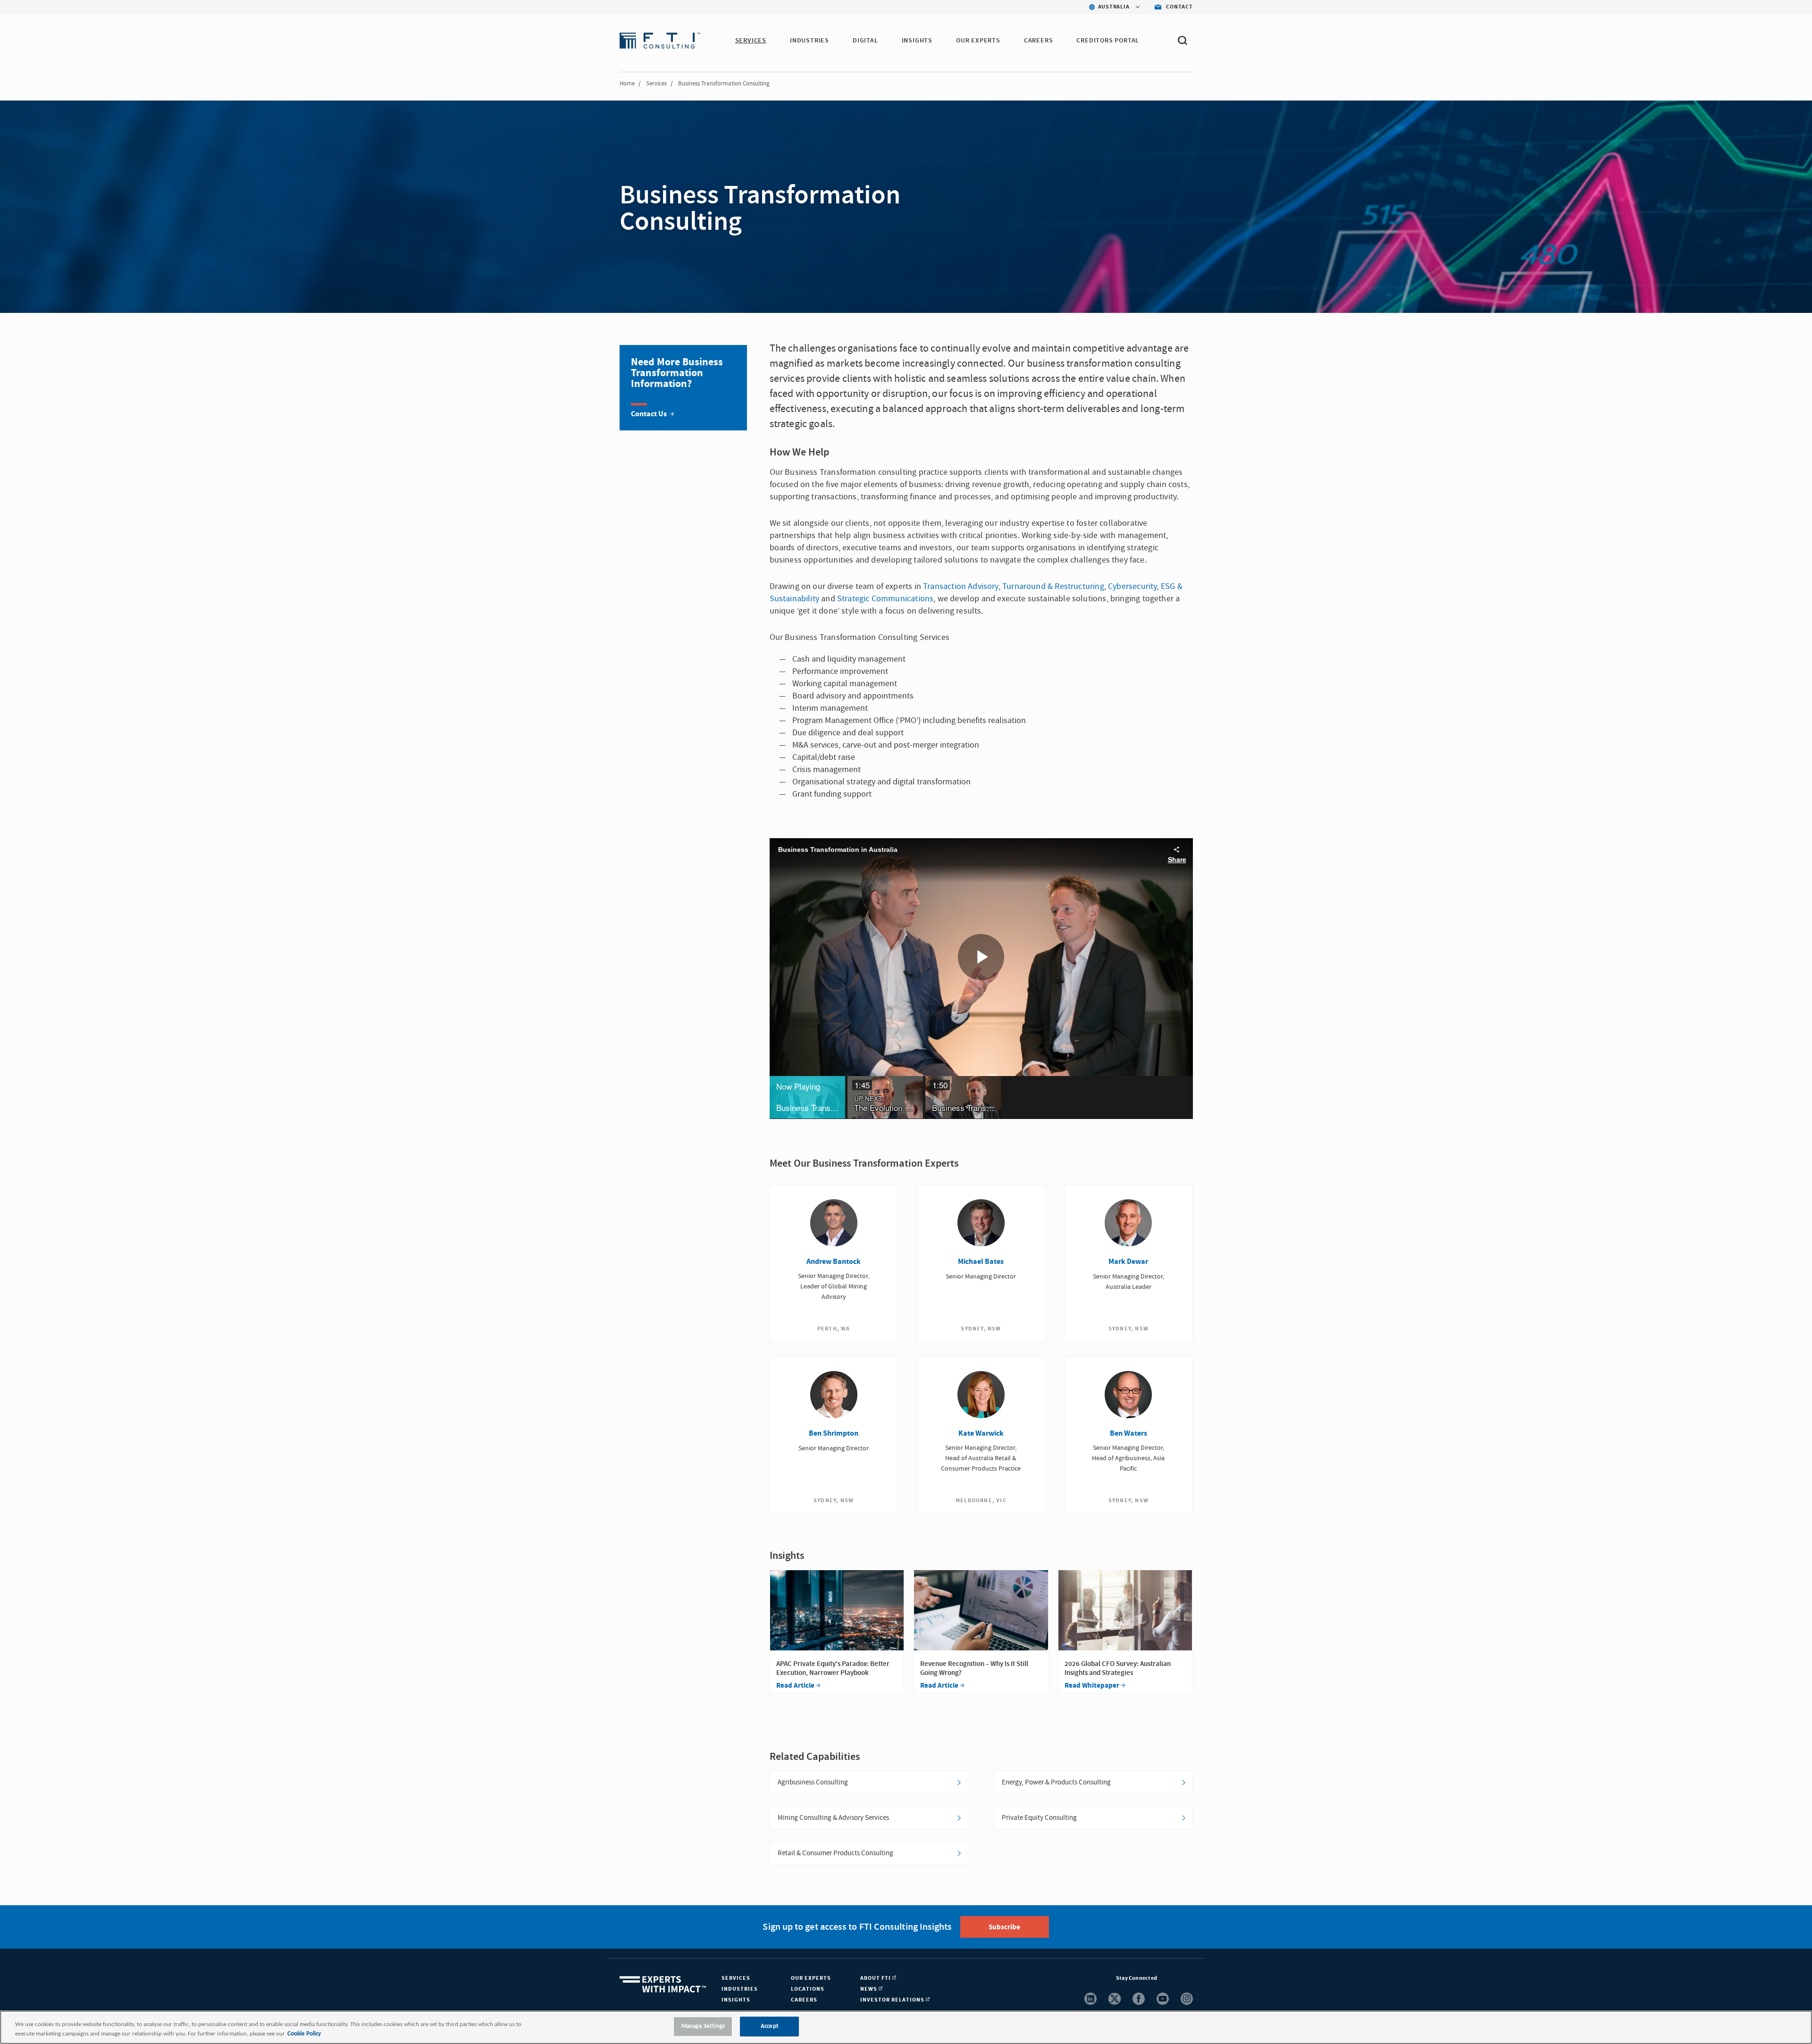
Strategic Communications (885, 599)
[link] (683, 388)
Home (627, 84)
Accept (770, 2026)
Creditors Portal (1108, 41)
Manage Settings (703, 2026)
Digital (865, 41)
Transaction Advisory (961, 586)
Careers (1039, 41)
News (869, 1989)
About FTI (876, 1978)
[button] (807, 1097)
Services (751, 41)
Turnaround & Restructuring (1053, 586)
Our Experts (978, 41)
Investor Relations (893, 2000)
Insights (917, 41)
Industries (810, 41)
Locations (808, 1989)
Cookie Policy (304, 2034)
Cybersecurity (1132, 586)
